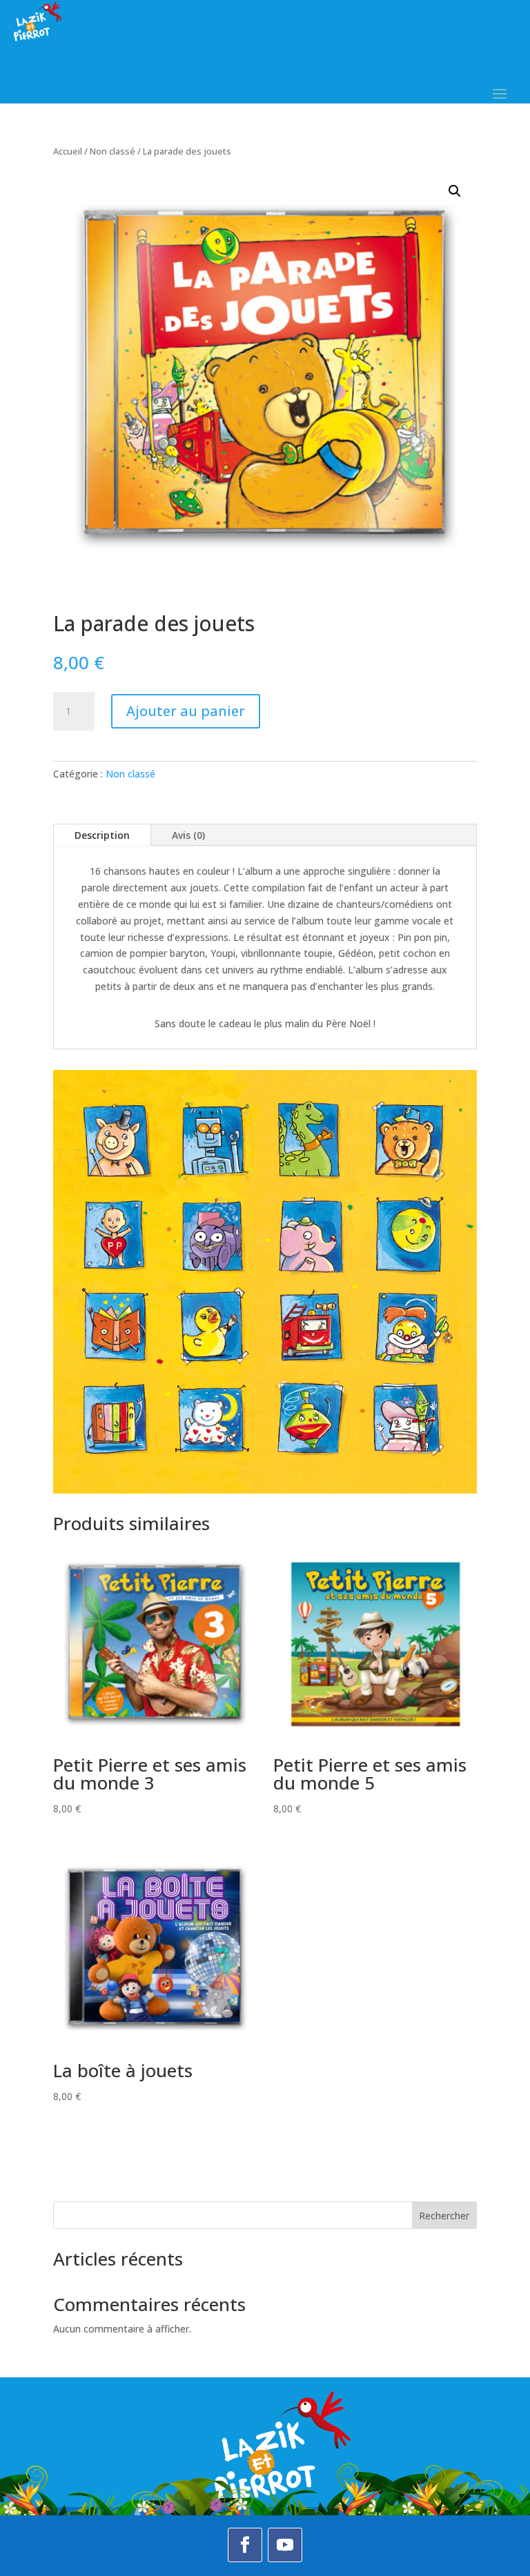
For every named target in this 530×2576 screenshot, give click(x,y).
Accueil (68, 151)
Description (102, 835)
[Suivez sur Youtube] (285, 2545)
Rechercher (444, 2216)
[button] (455, 191)
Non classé (112, 151)
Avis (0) (188, 835)
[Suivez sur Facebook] (245, 2545)
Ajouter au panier (186, 711)
